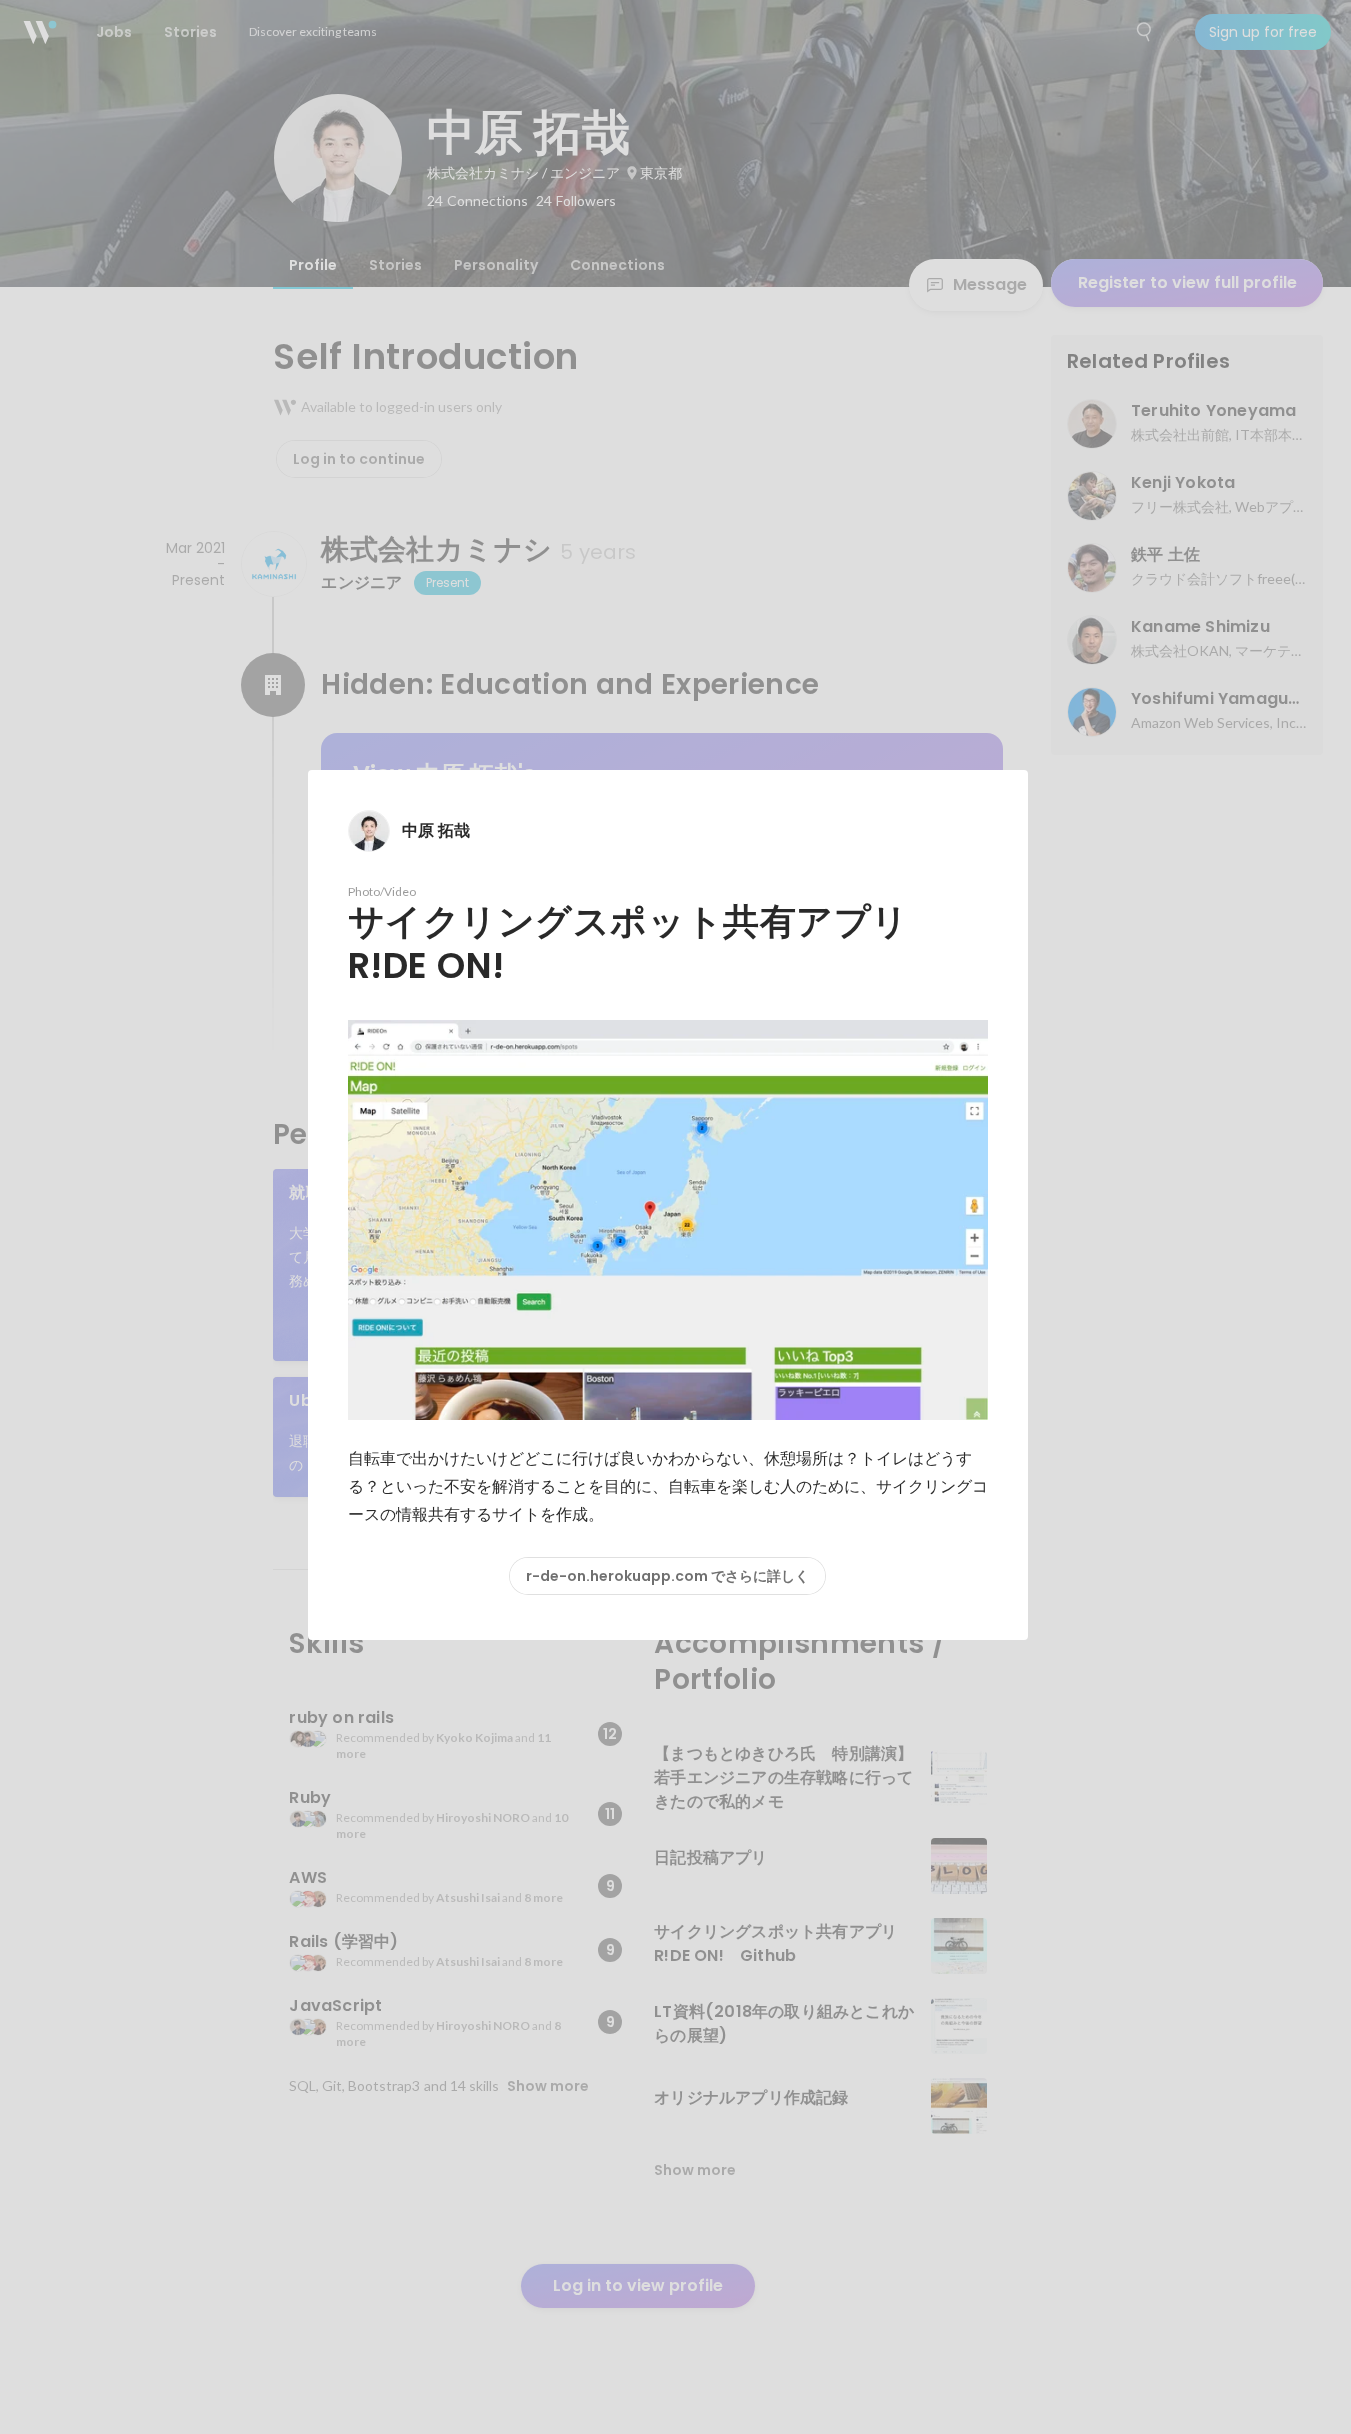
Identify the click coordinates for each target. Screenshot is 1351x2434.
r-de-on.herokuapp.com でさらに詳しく (667, 1576)
